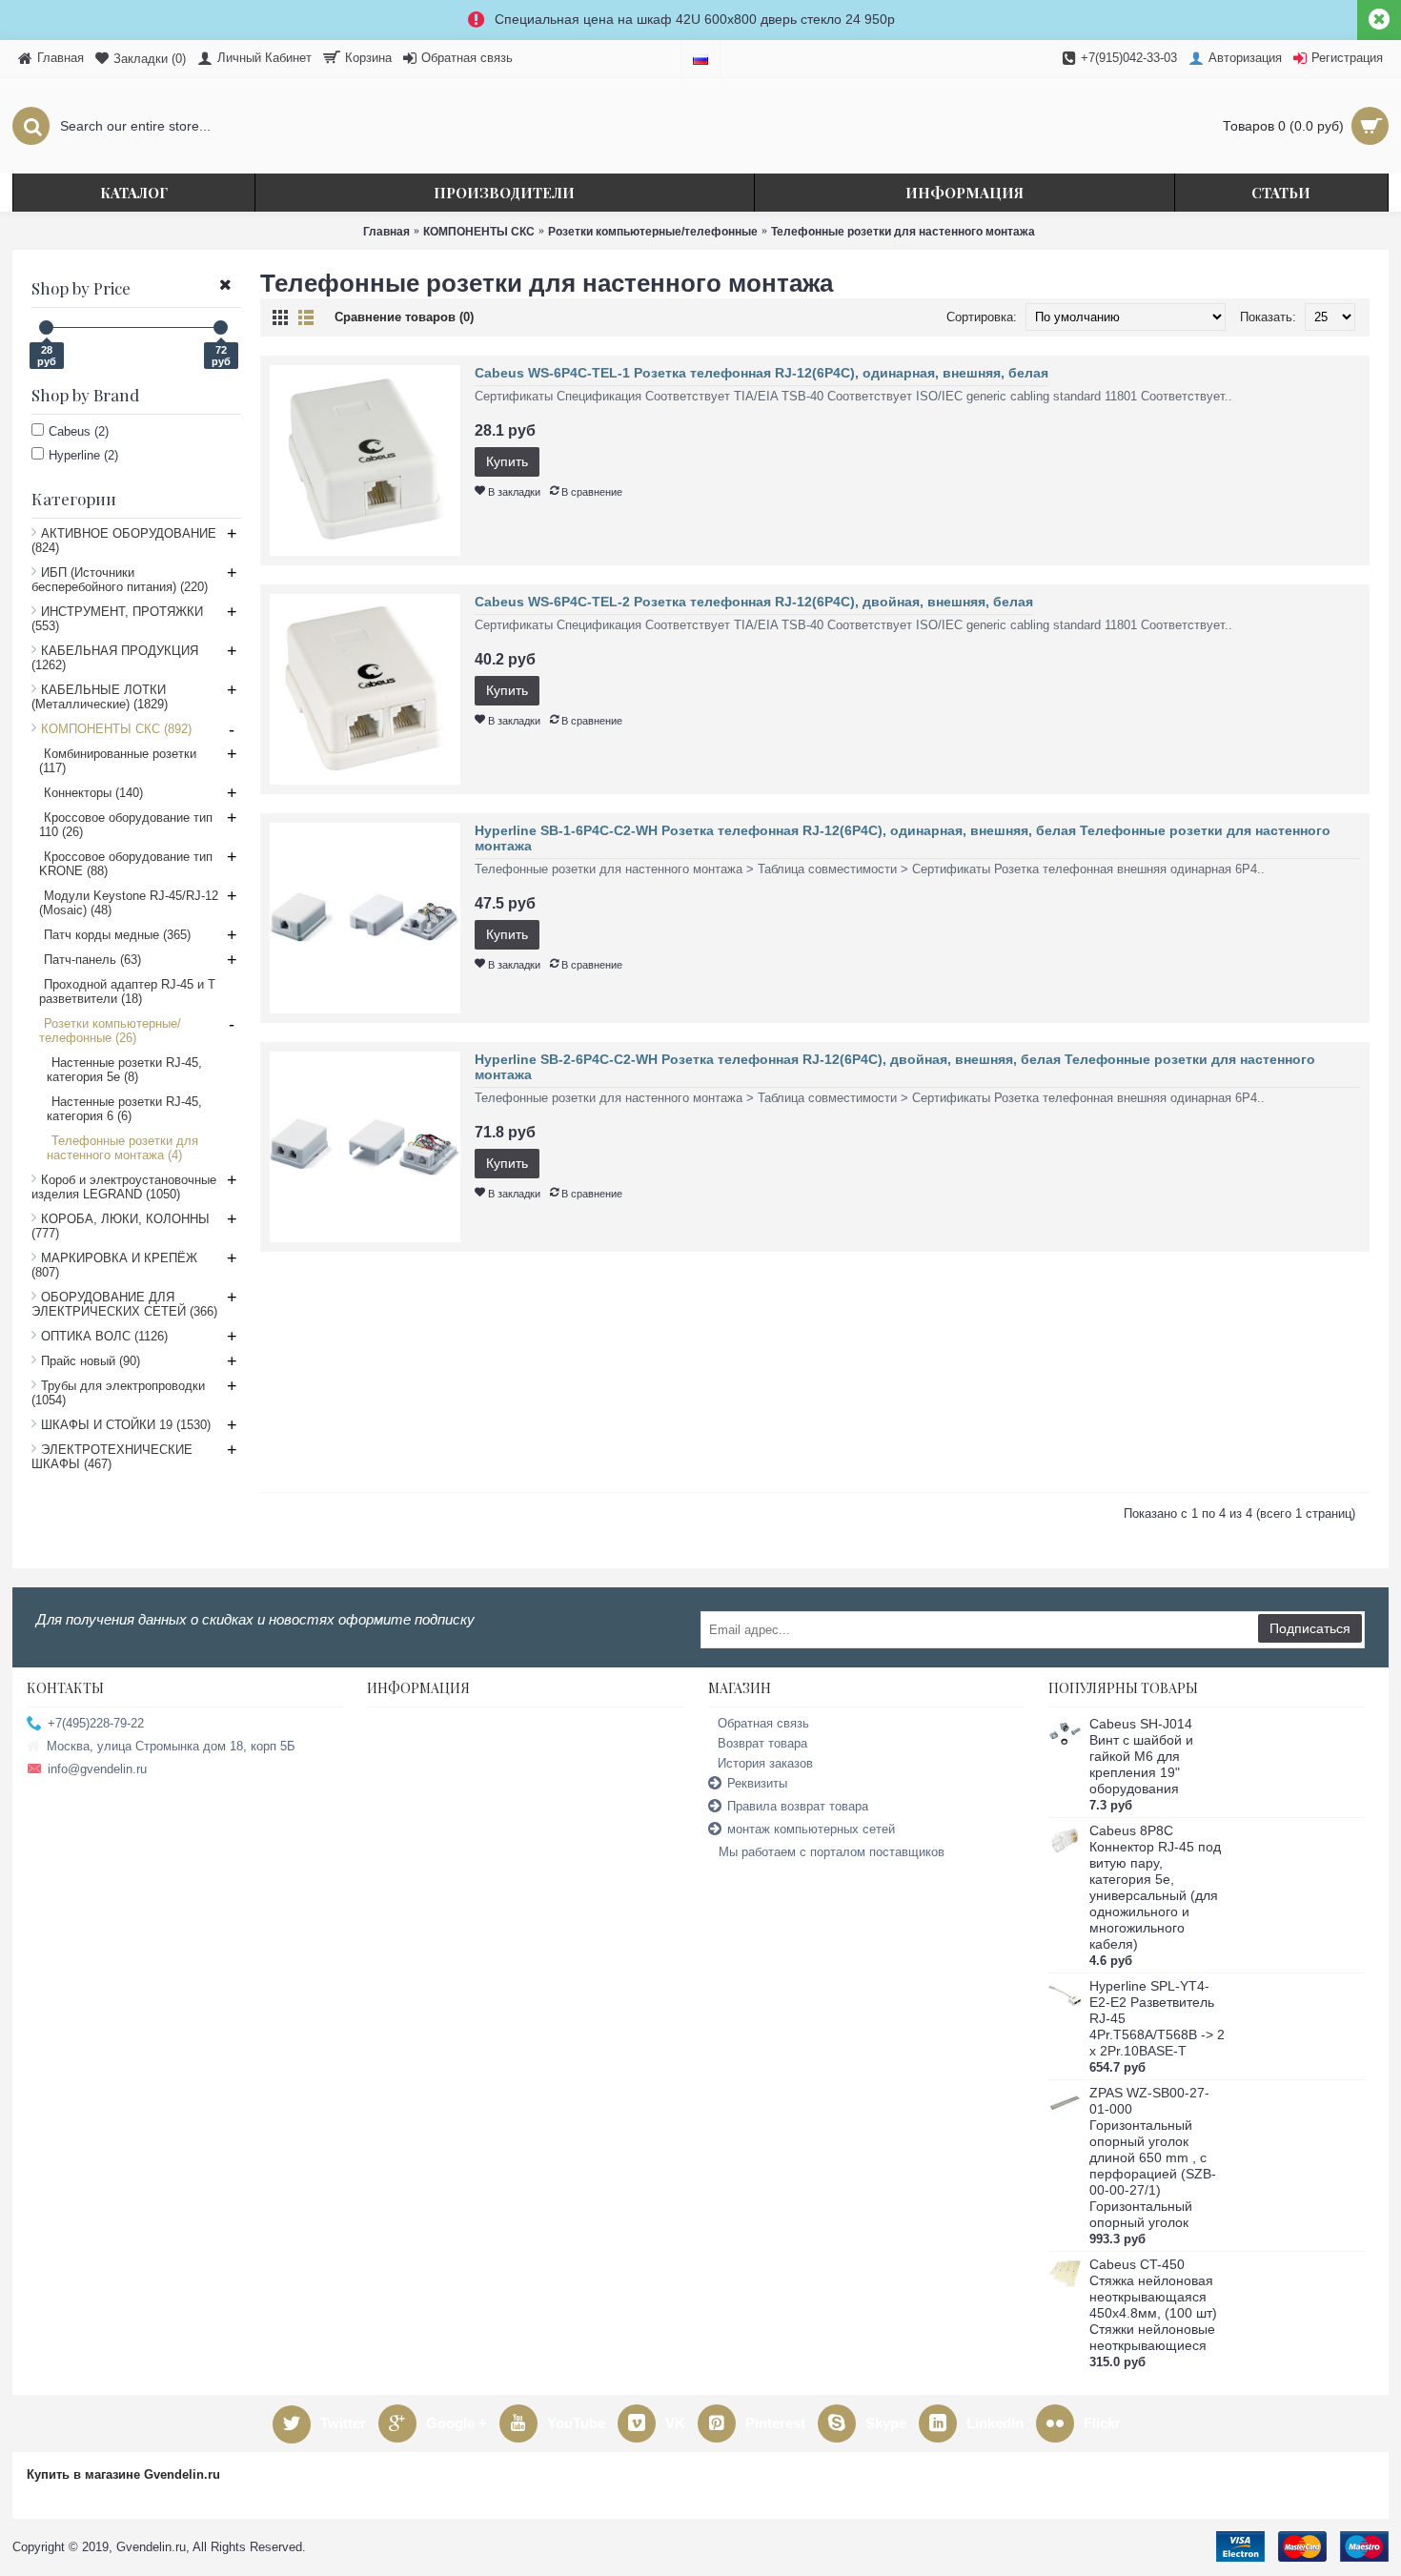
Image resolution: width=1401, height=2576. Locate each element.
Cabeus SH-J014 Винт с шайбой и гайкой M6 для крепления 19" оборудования (1141, 1756)
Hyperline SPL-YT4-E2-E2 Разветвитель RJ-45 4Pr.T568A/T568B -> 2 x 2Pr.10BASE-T (1157, 2018)
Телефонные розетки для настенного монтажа (903, 232)
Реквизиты (757, 1783)
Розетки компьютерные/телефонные (653, 232)
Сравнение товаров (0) (404, 317)
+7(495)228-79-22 (96, 1723)
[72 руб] (221, 327)
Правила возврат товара (798, 1806)
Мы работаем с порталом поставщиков (832, 1852)
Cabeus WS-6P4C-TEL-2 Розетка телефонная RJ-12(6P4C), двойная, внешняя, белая (754, 602)
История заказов (765, 1763)
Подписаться (1310, 1628)
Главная (386, 232)
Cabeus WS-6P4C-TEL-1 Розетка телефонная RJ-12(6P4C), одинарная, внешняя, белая (761, 373)
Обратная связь (763, 1723)
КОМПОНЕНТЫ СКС (479, 232)
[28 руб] (46, 327)
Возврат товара (762, 1743)
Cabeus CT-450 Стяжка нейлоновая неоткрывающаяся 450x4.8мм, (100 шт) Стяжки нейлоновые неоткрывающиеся (1153, 2305)
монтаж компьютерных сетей (811, 1829)
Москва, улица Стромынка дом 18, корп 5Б (171, 1746)
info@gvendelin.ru (97, 1769)
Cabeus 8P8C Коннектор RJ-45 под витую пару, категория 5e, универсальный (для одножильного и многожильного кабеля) (1155, 1887)
